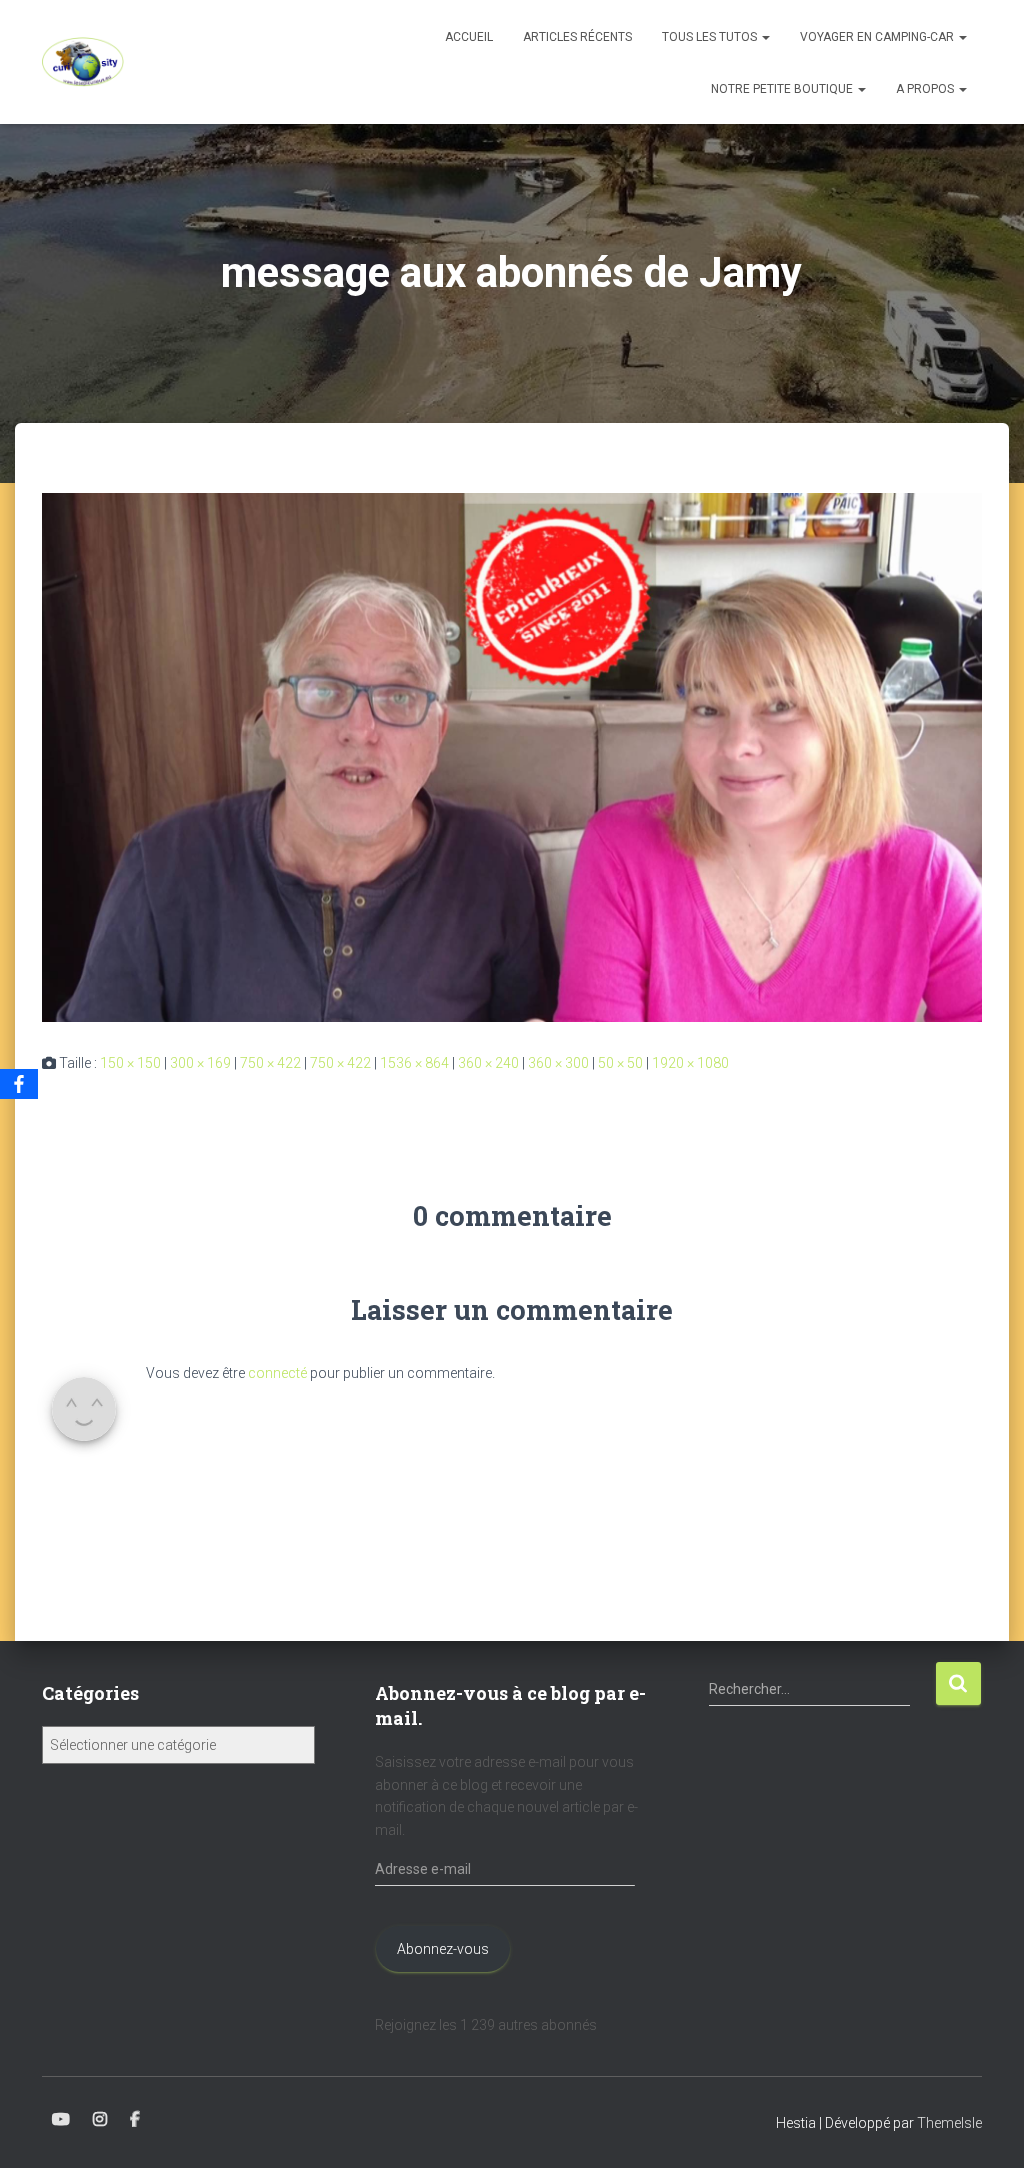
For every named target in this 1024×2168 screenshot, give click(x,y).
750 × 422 (270, 1063)
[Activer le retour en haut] (984, 2128)
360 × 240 (488, 1063)
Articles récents (577, 37)
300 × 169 (200, 1063)
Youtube (61, 2120)
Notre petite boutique (783, 89)
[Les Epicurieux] (83, 62)
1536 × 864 (414, 1063)
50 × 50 (620, 1063)
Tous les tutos (711, 37)
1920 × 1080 (690, 1063)
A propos (926, 89)
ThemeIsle (949, 2123)
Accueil (469, 37)
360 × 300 (558, 1063)
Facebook (135, 2120)
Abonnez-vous (443, 1949)
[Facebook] (19, 1084)
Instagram (100, 2120)
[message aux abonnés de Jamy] (512, 756)
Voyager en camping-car (878, 37)
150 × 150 (130, 1063)
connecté (277, 1373)
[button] (765, 37)
